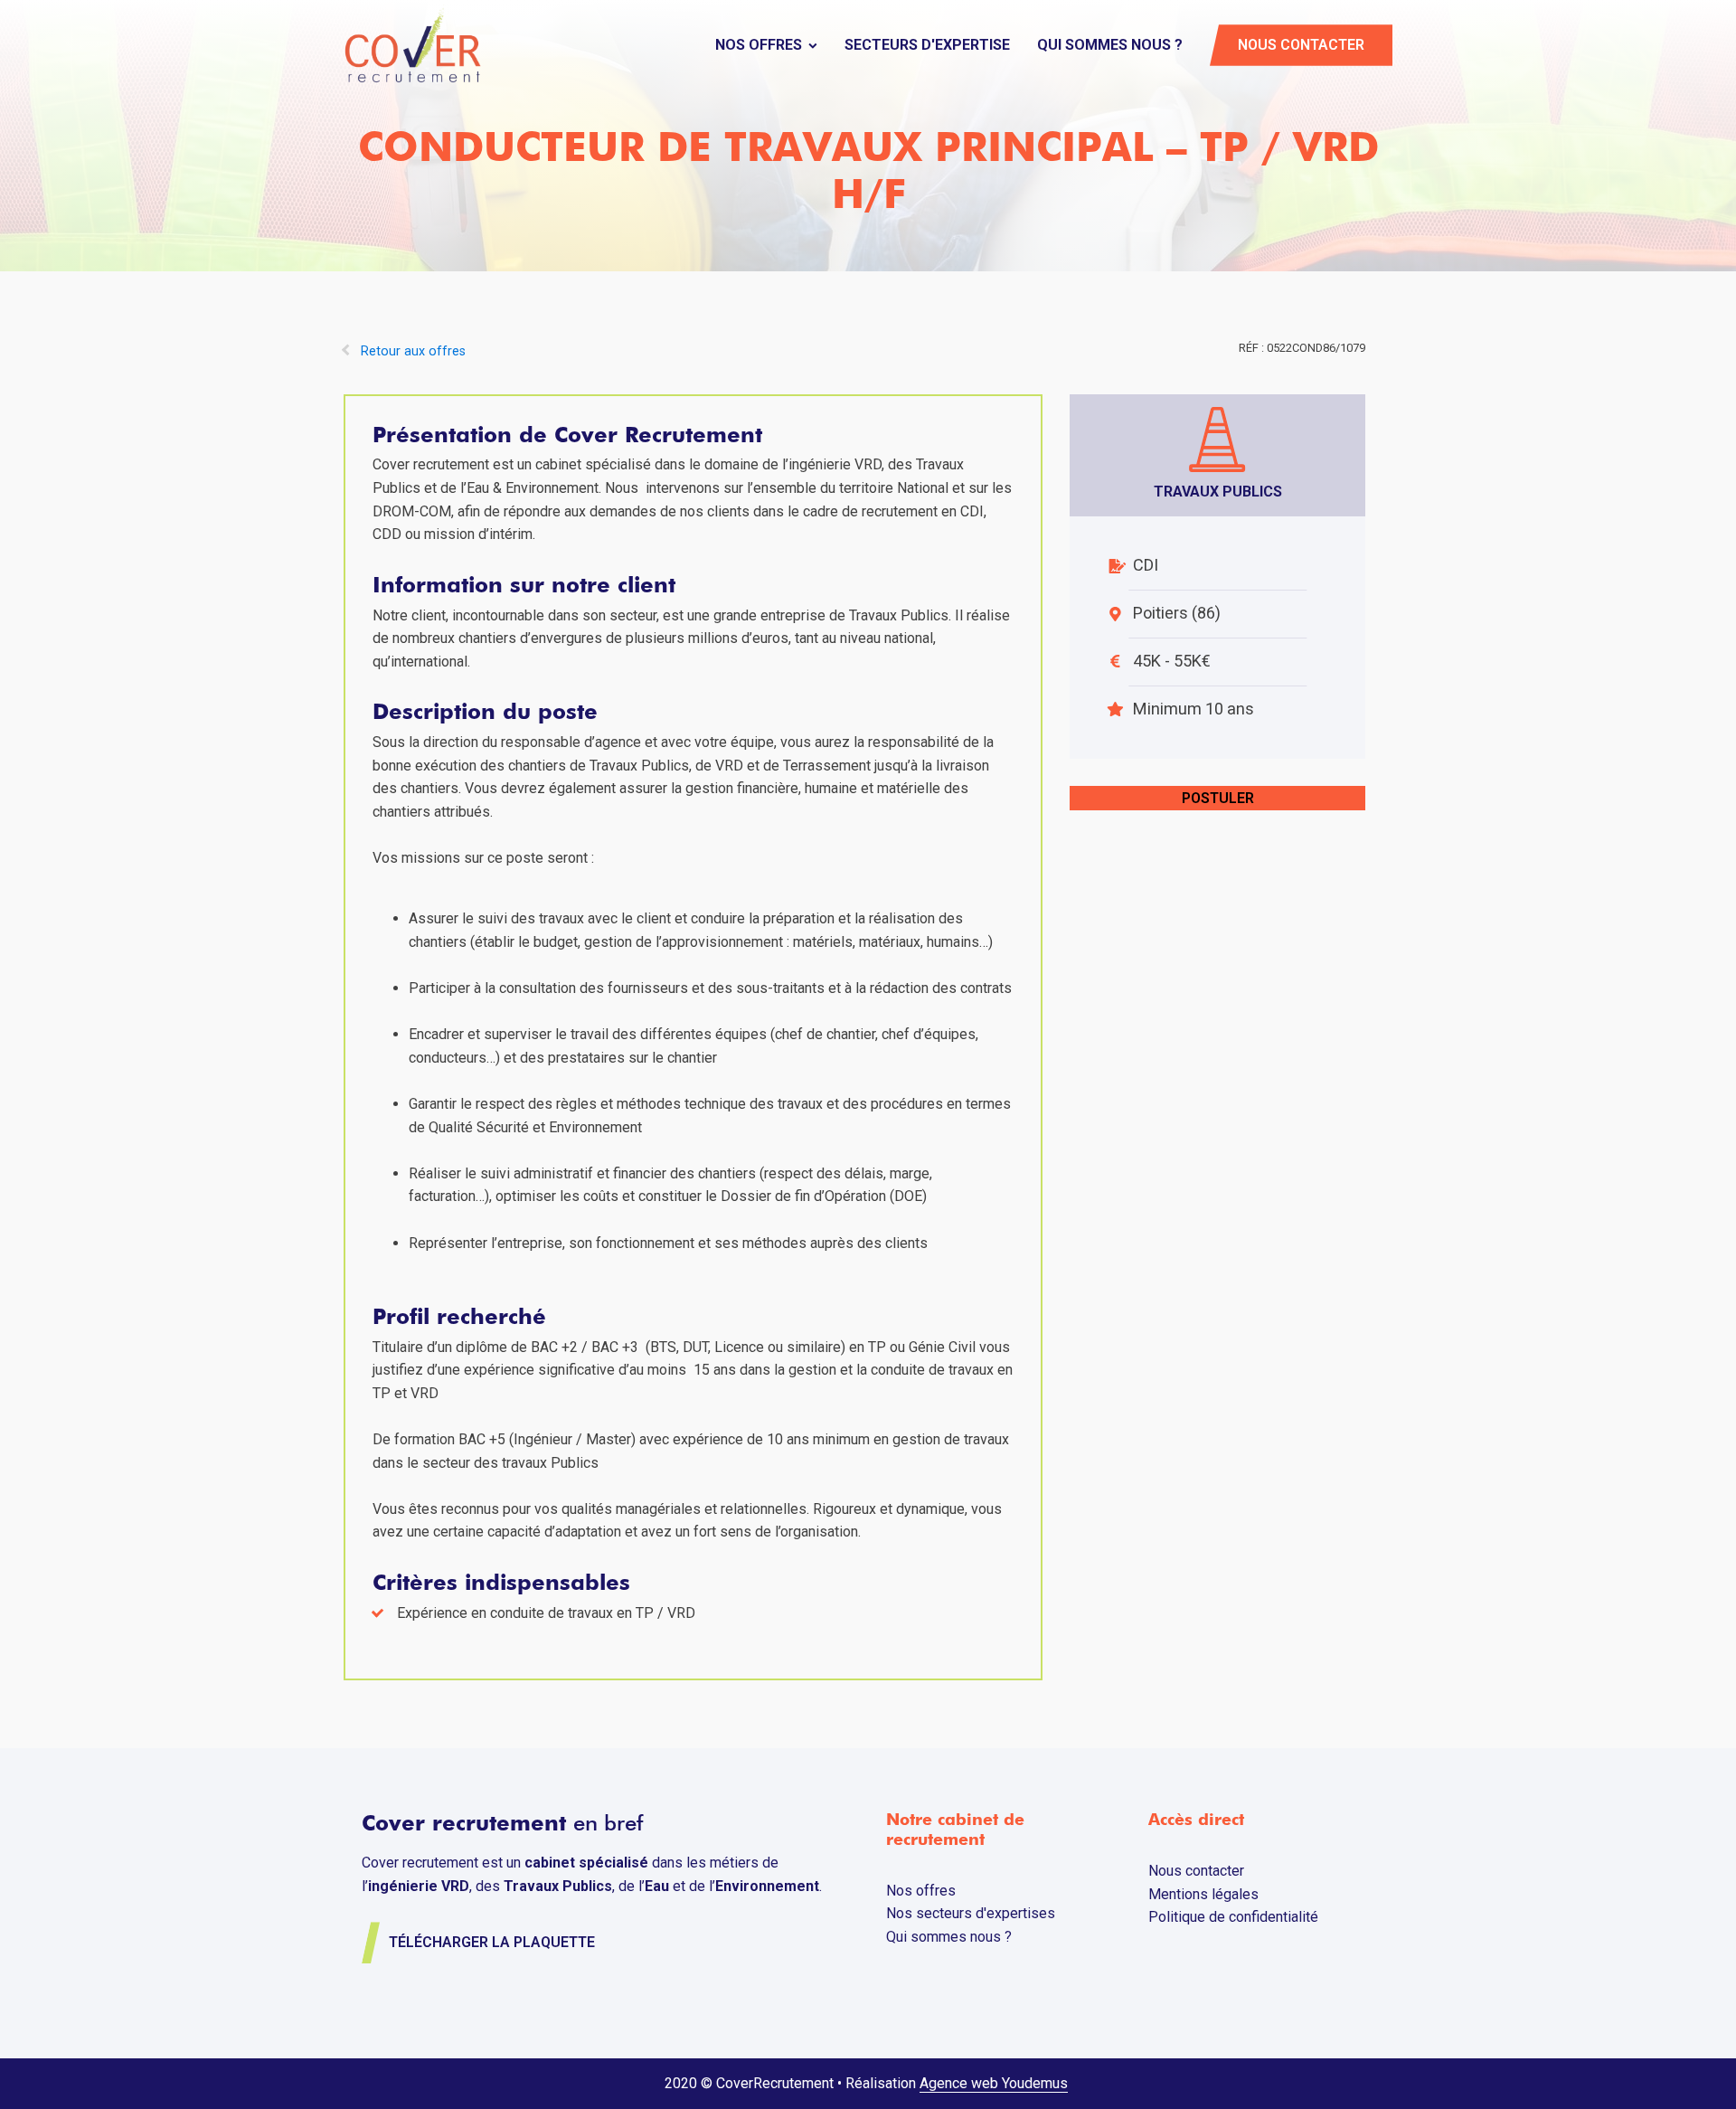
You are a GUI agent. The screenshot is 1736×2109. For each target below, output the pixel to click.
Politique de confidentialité (1233, 1917)
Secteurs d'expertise (927, 45)
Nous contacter (1301, 45)
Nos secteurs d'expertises (971, 1913)
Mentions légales (1203, 1894)
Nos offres (759, 45)
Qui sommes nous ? (1110, 45)
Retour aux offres (413, 351)
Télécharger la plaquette (492, 1942)
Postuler (1218, 798)
